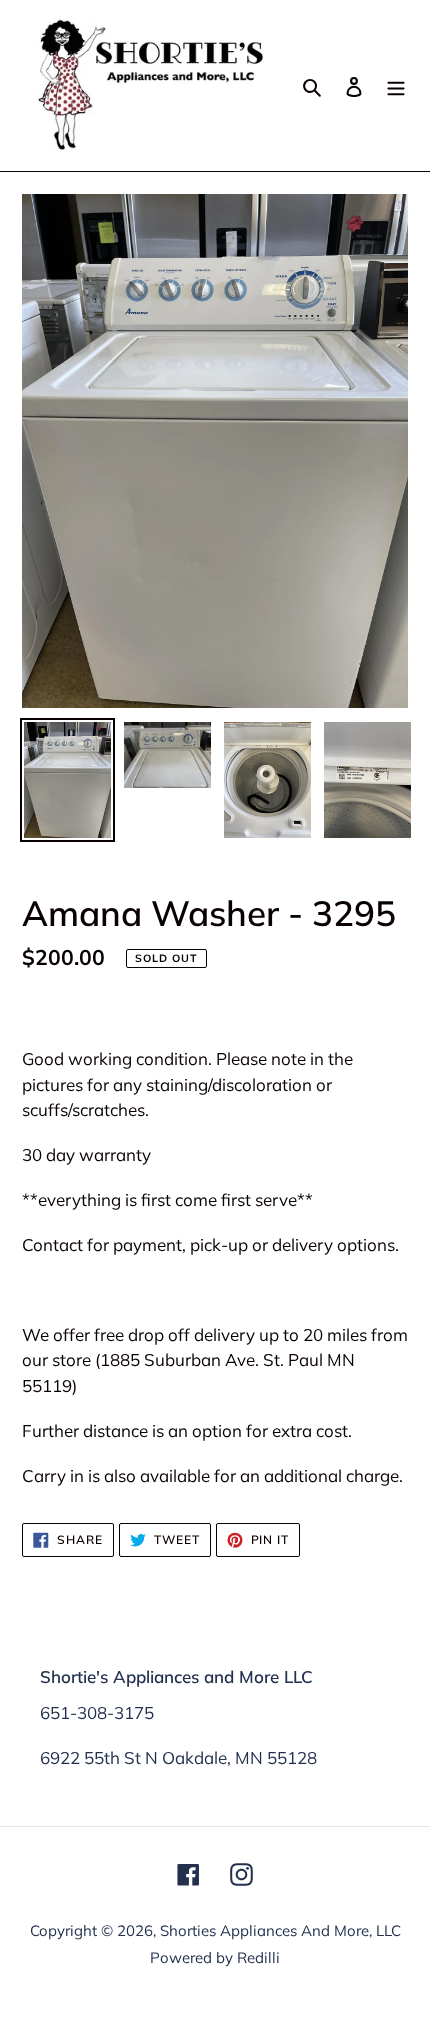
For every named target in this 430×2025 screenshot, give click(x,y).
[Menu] (396, 85)
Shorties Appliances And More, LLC (280, 1930)
